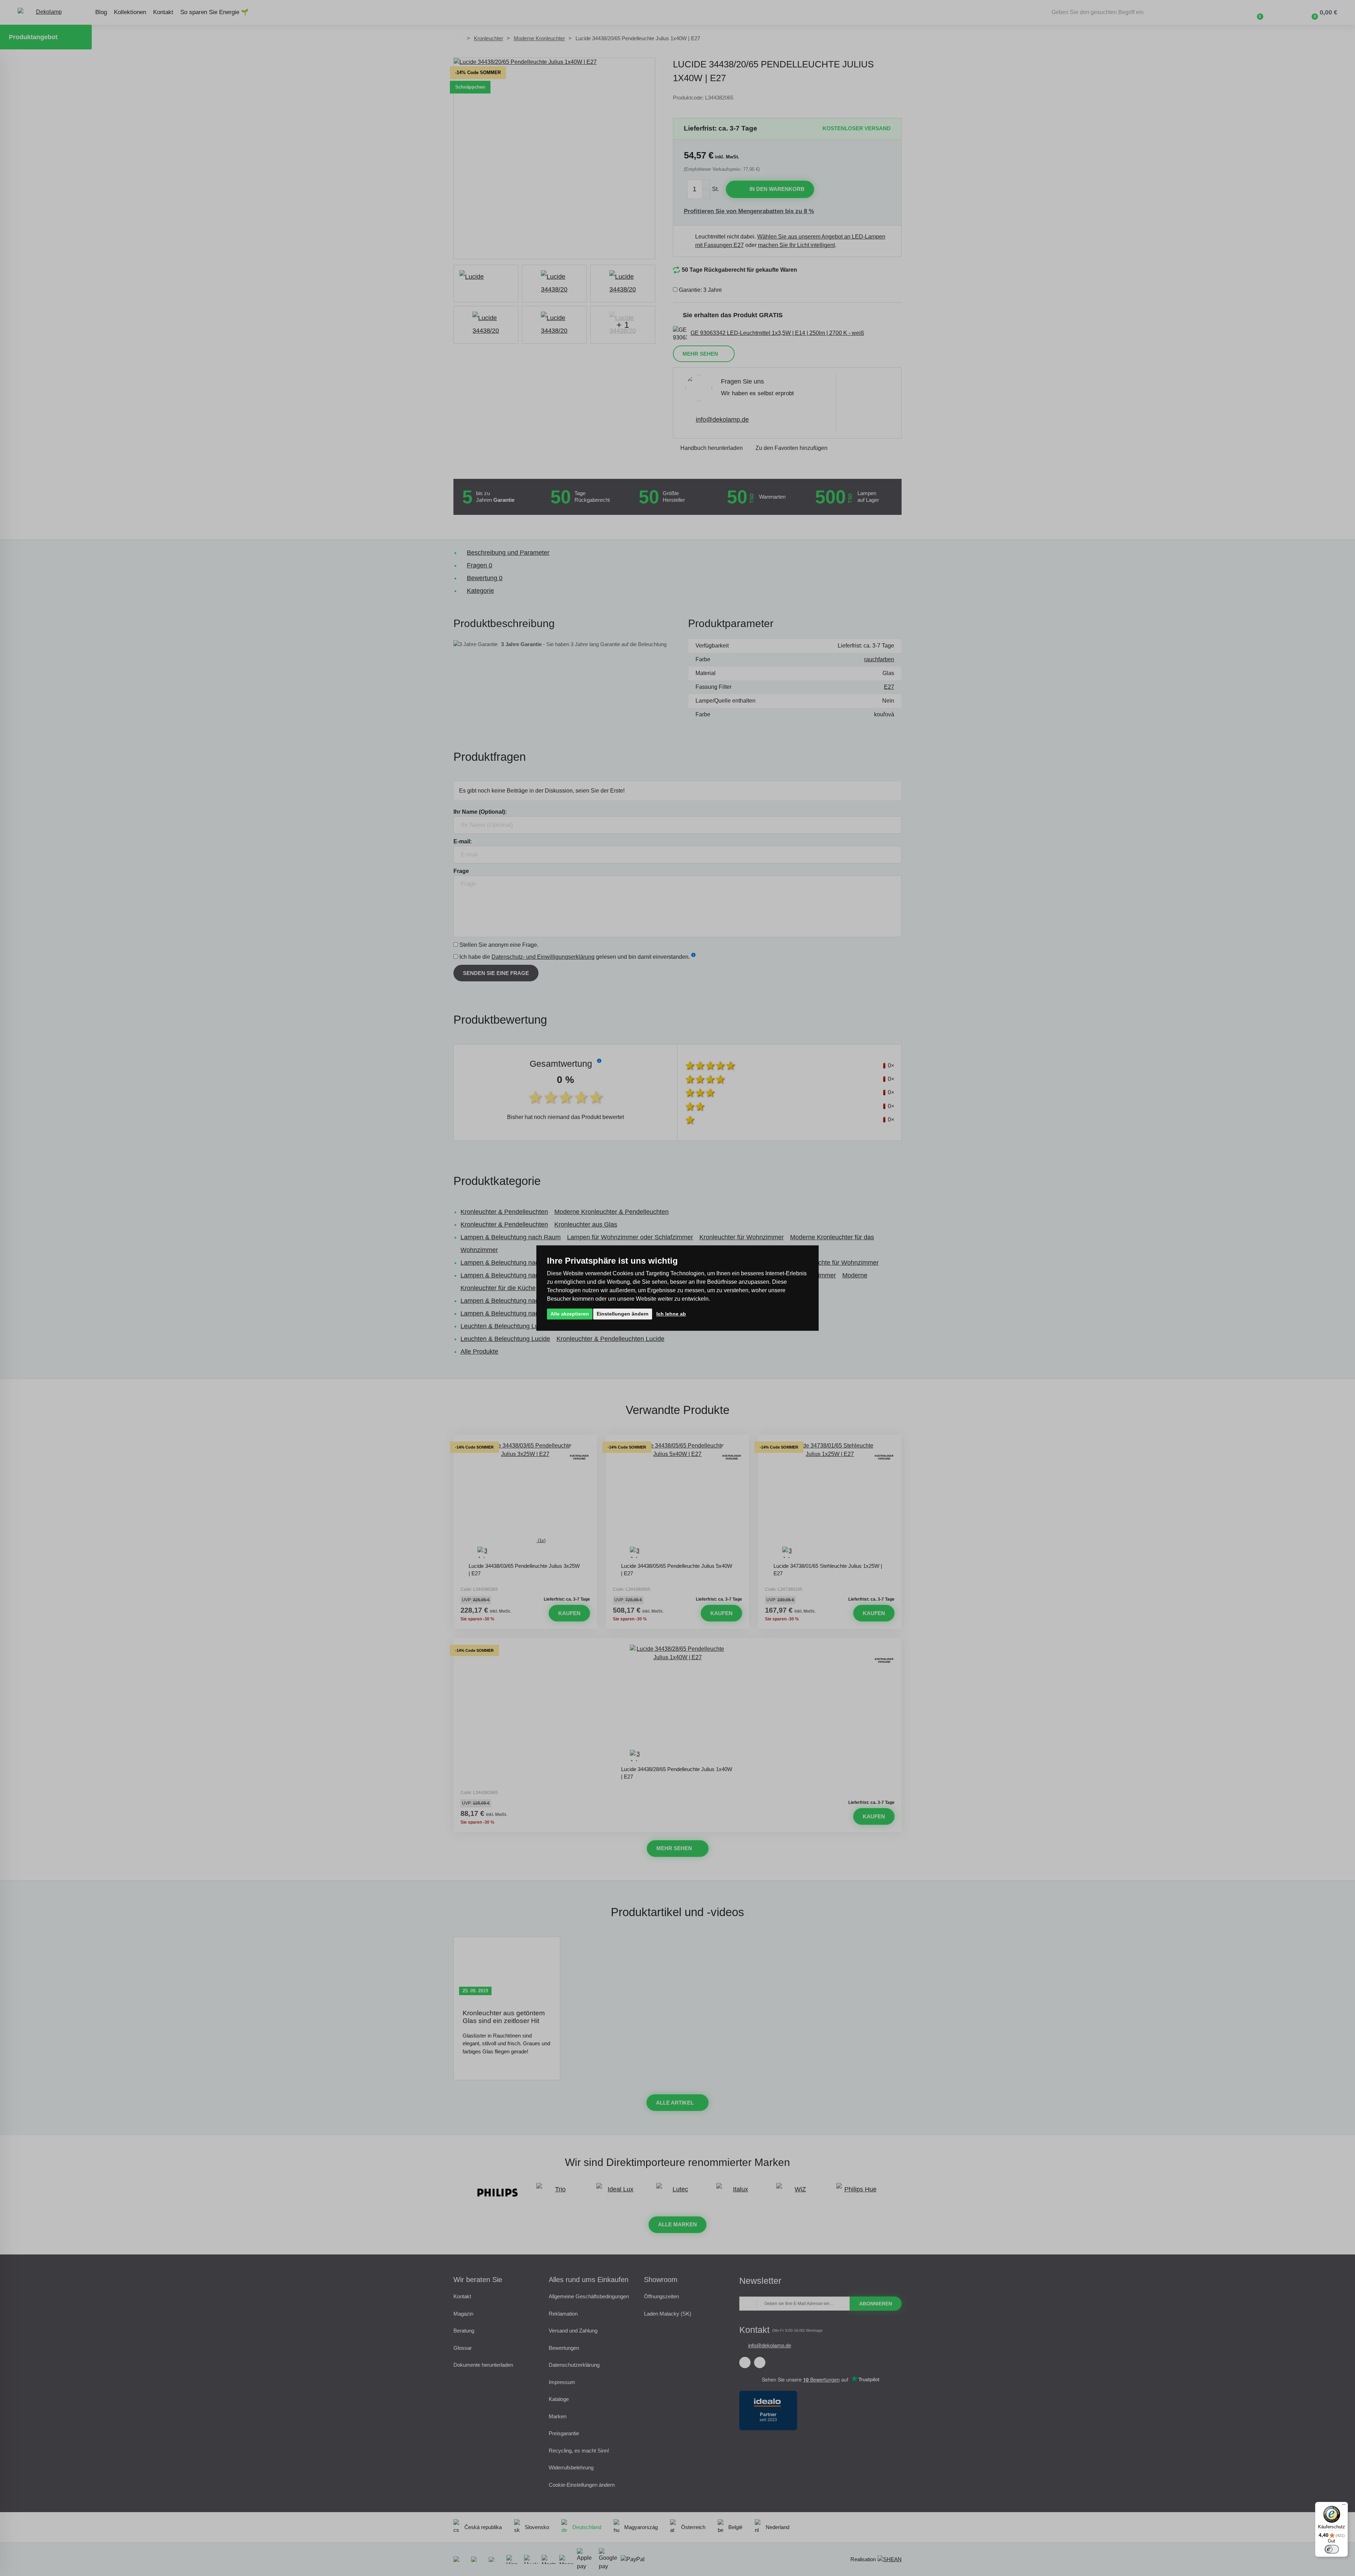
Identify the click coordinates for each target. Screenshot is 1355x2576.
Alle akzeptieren (570, 1314)
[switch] (1332, 2549)
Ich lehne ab (671, 1314)
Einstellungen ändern (623, 1314)
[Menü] (1344, 2506)
